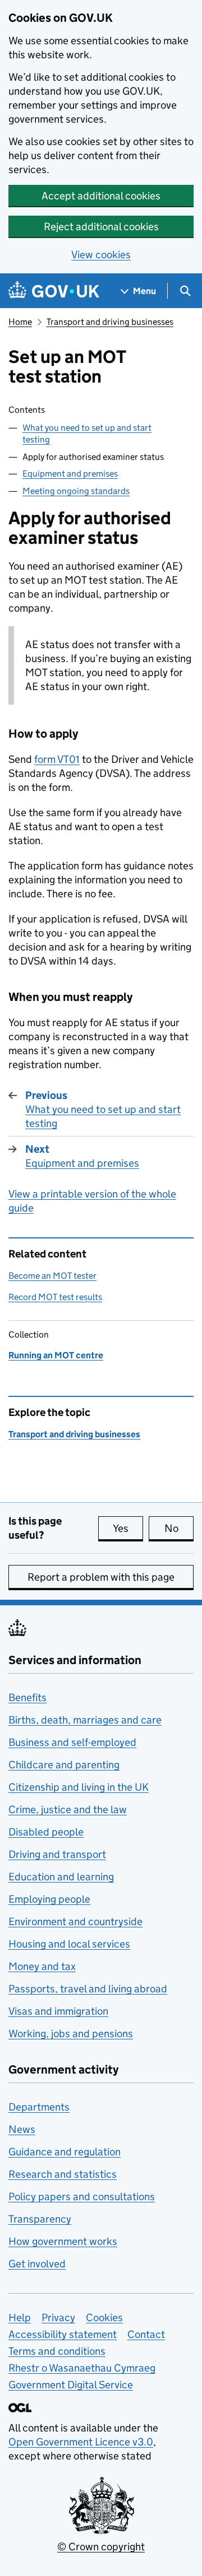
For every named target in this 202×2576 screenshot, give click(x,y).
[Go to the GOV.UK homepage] (54, 291)
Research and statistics (63, 2174)
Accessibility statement (63, 2334)
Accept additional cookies (101, 196)
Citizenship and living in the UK (79, 1787)
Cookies (104, 2318)
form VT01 (57, 759)
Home (20, 322)
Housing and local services (69, 1944)
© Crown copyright (101, 2547)
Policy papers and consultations (82, 2197)
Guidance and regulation (65, 2152)
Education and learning (61, 1877)
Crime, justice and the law (68, 1809)
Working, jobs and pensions (71, 2034)
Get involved (37, 2264)
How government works (63, 2241)
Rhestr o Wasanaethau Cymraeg (82, 2368)
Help (20, 2318)
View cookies (101, 255)
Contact (146, 2334)
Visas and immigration (58, 2011)
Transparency (40, 2219)
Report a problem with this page (101, 1577)
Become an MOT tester (52, 1276)
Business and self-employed (72, 1742)
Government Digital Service (71, 2385)
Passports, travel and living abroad (88, 1989)
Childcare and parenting (64, 1765)
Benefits (27, 1697)
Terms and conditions (57, 2351)
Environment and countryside (75, 1921)
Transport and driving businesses (110, 322)
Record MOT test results (55, 1297)
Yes (128, 1528)
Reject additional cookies (101, 227)
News (22, 2129)
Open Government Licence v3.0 (81, 2442)
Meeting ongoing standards (76, 491)
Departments (39, 2107)
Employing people (49, 1899)
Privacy (58, 2318)
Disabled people (46, 1832)
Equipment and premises (70, 474)
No (179, 1528)
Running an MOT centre (56, 1355)
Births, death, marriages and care (85, 1720)
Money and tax (42, 1966)
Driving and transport (57, 1854)
